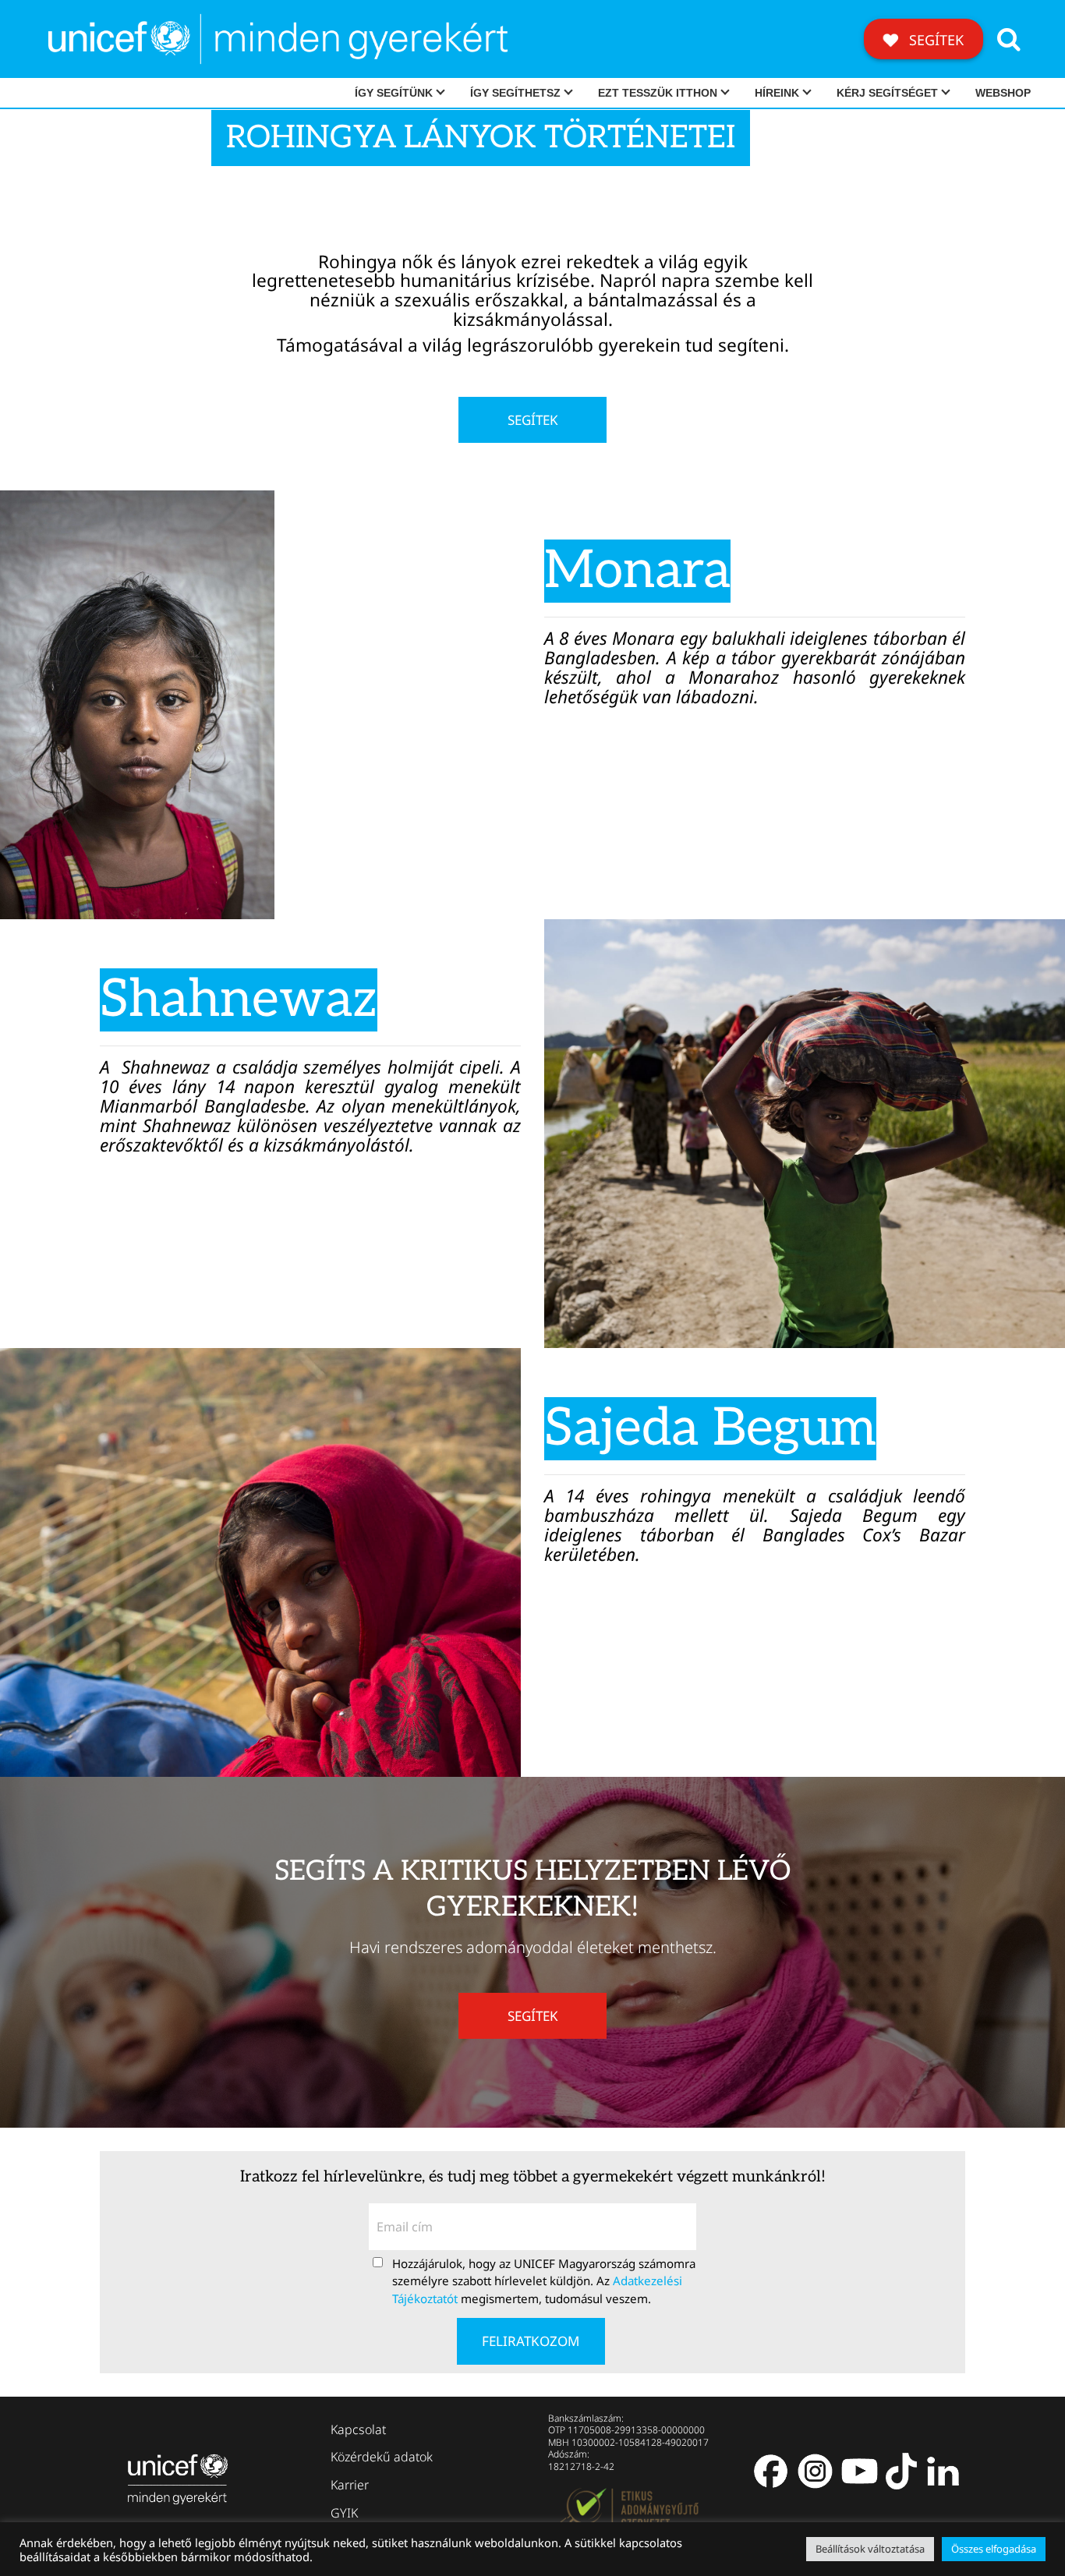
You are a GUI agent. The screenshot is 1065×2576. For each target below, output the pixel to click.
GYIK (344, 2513)
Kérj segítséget (887, 93)
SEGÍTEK (533, 420)
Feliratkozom (531, 2341)
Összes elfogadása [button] (994, 2549)
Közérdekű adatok (382, 2457)
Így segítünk (394, 93)
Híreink (777, 93)
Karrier (350, 2485)
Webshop (1003, 93)
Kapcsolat (358, 2429)
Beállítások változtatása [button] (870, 2549)
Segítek (934, 40)
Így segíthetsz (515, 93)
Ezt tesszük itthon (658, 93)
